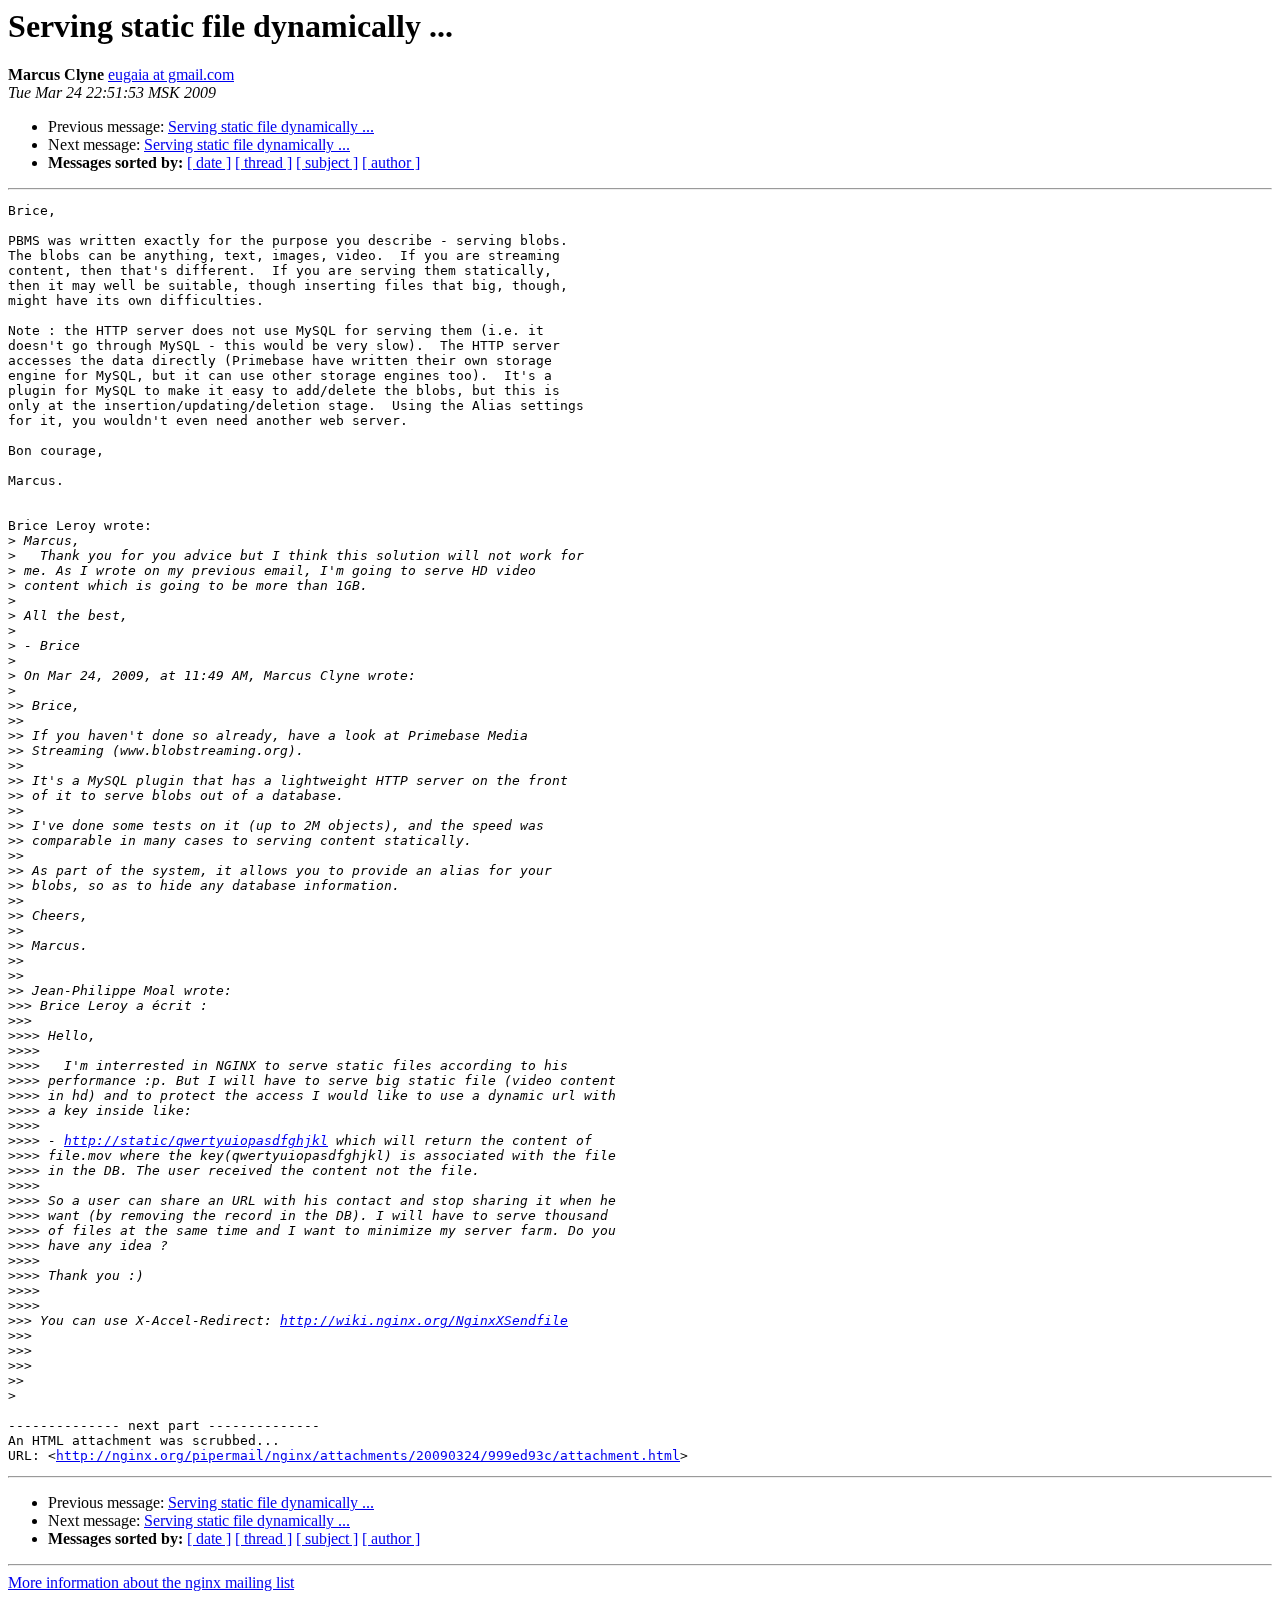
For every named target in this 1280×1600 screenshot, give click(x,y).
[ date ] (209, 162)
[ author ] (391, 162)
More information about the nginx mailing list (151, 1582)
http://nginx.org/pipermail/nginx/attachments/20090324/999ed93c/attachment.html (368, 1455)
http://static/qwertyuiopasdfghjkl (196, 1140)
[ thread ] (263, 162)
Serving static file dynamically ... (271, 126)
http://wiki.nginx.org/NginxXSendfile (424, 1320)
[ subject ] (327, 162)
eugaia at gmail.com (171, 74)
